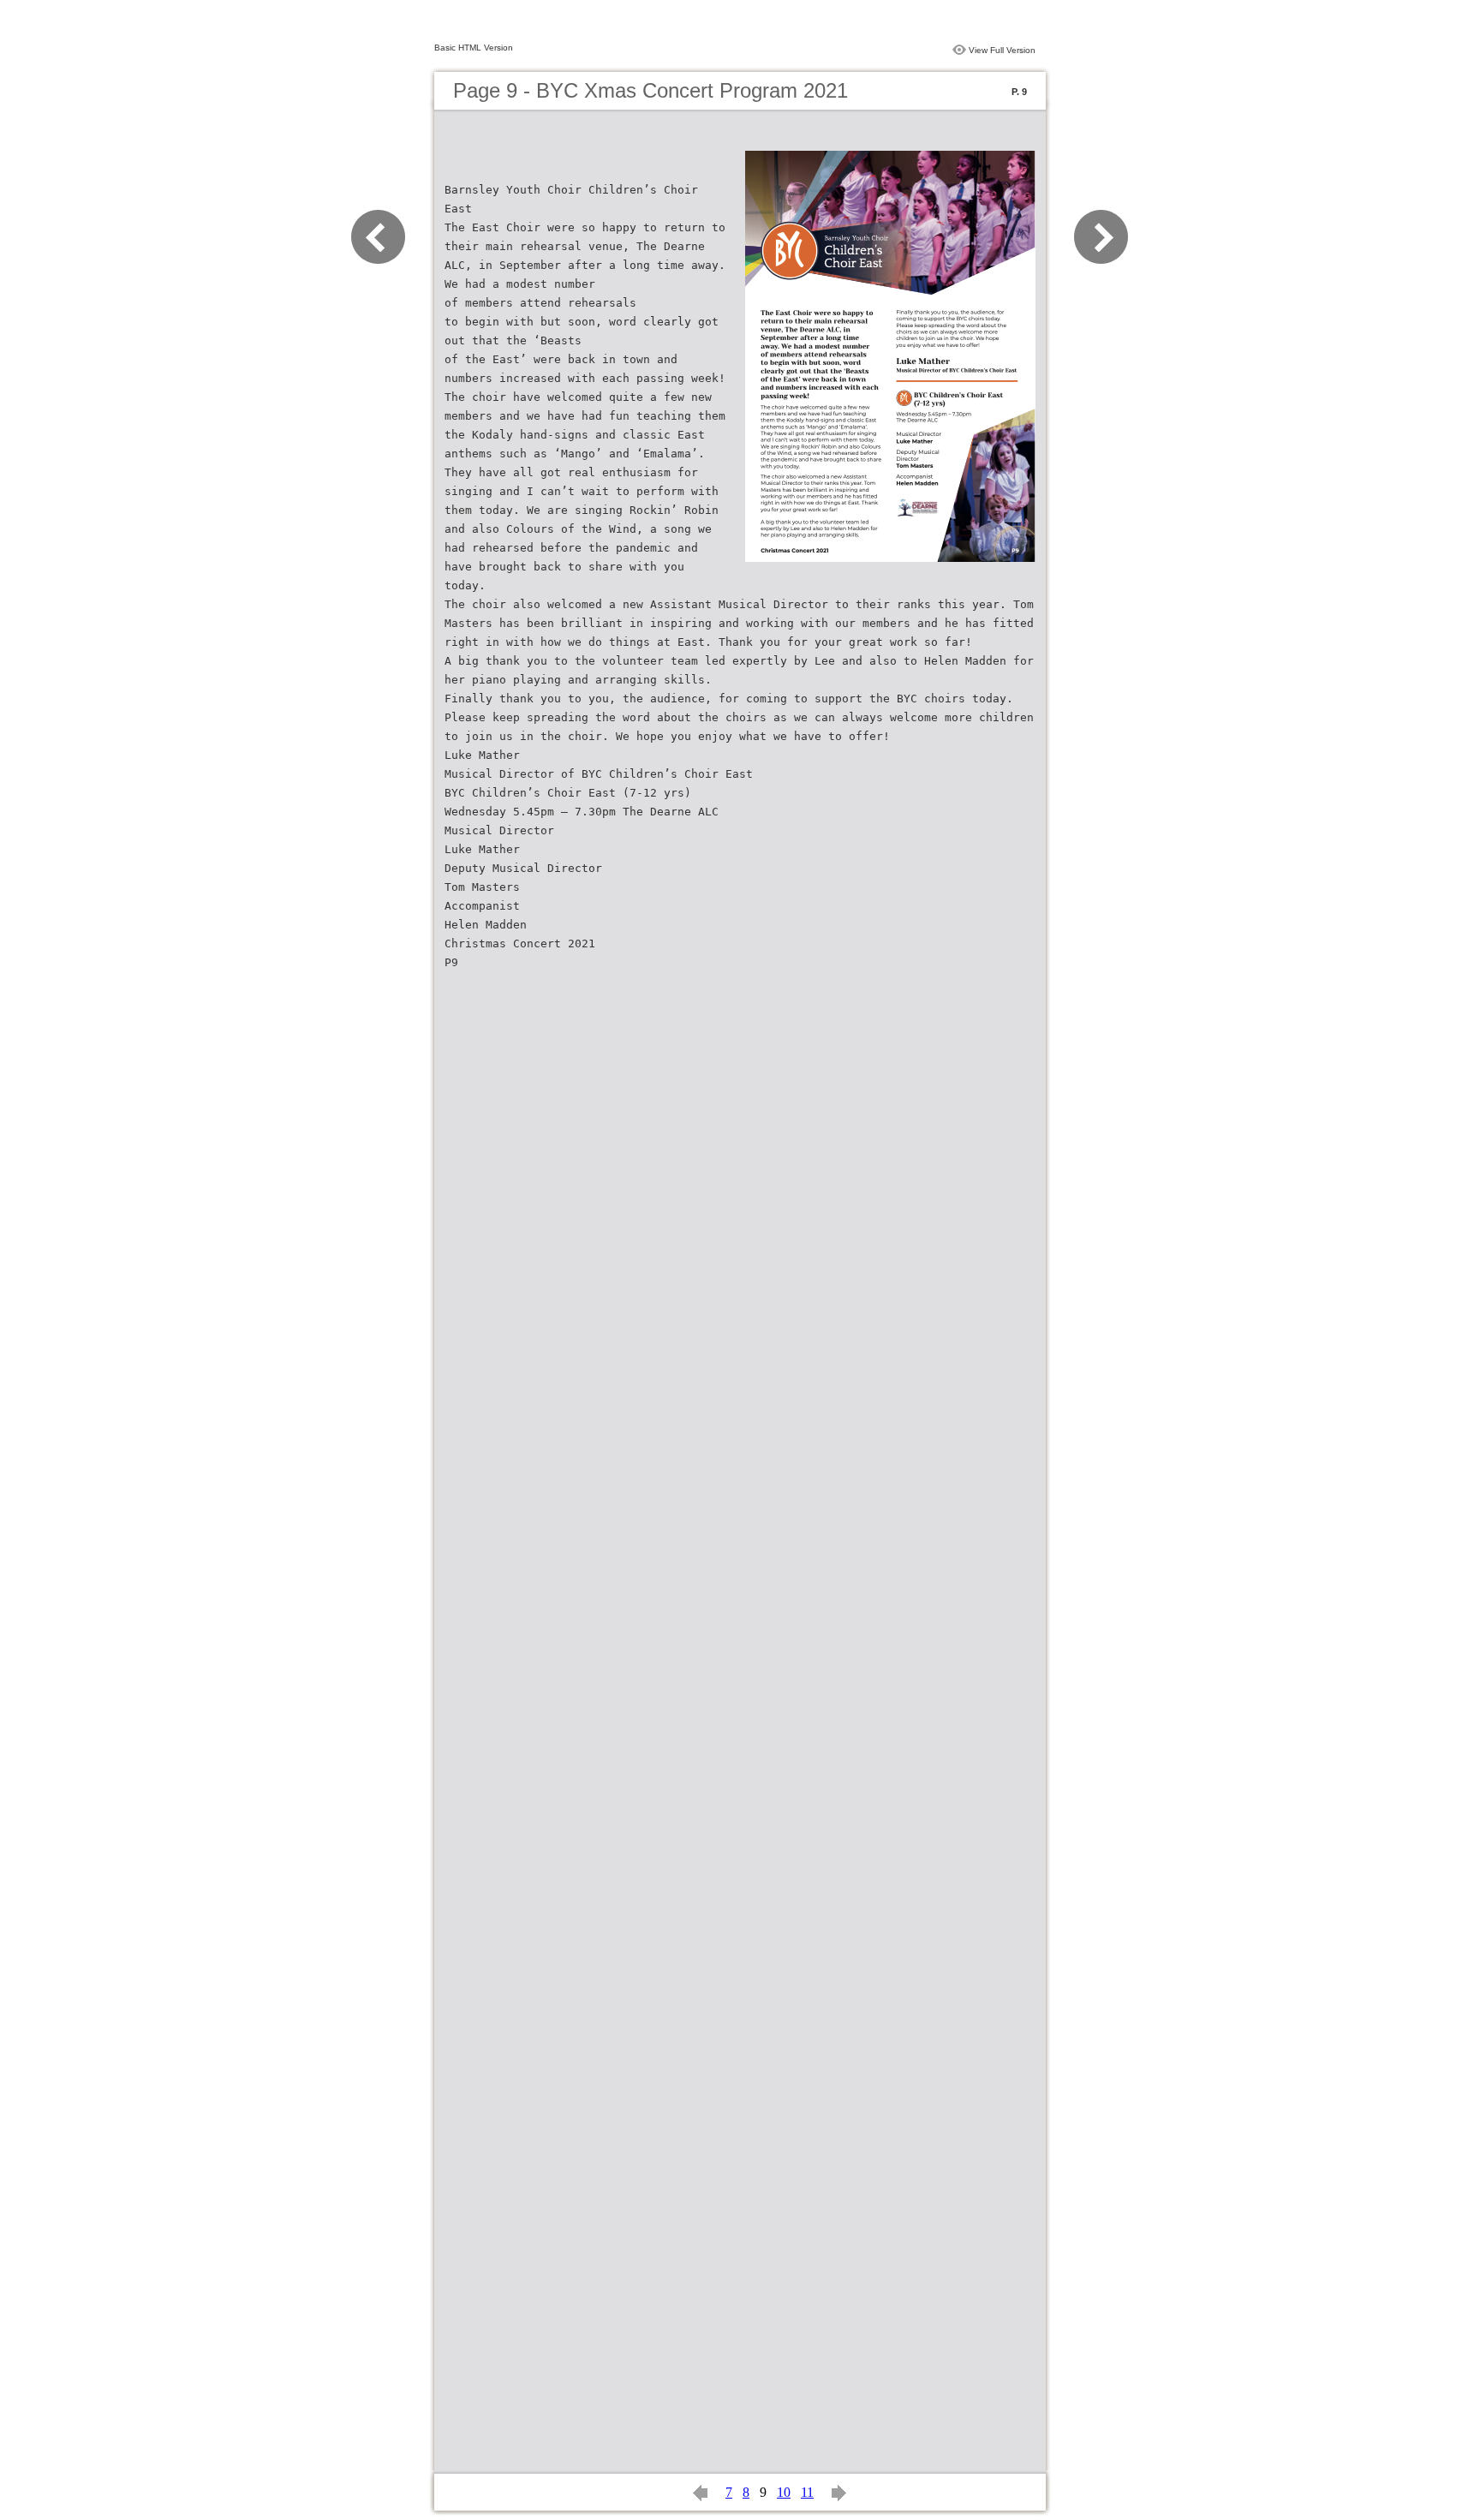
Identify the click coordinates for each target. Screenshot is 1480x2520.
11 (807, 2492)
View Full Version (1002, 50)
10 (784, 2492)
